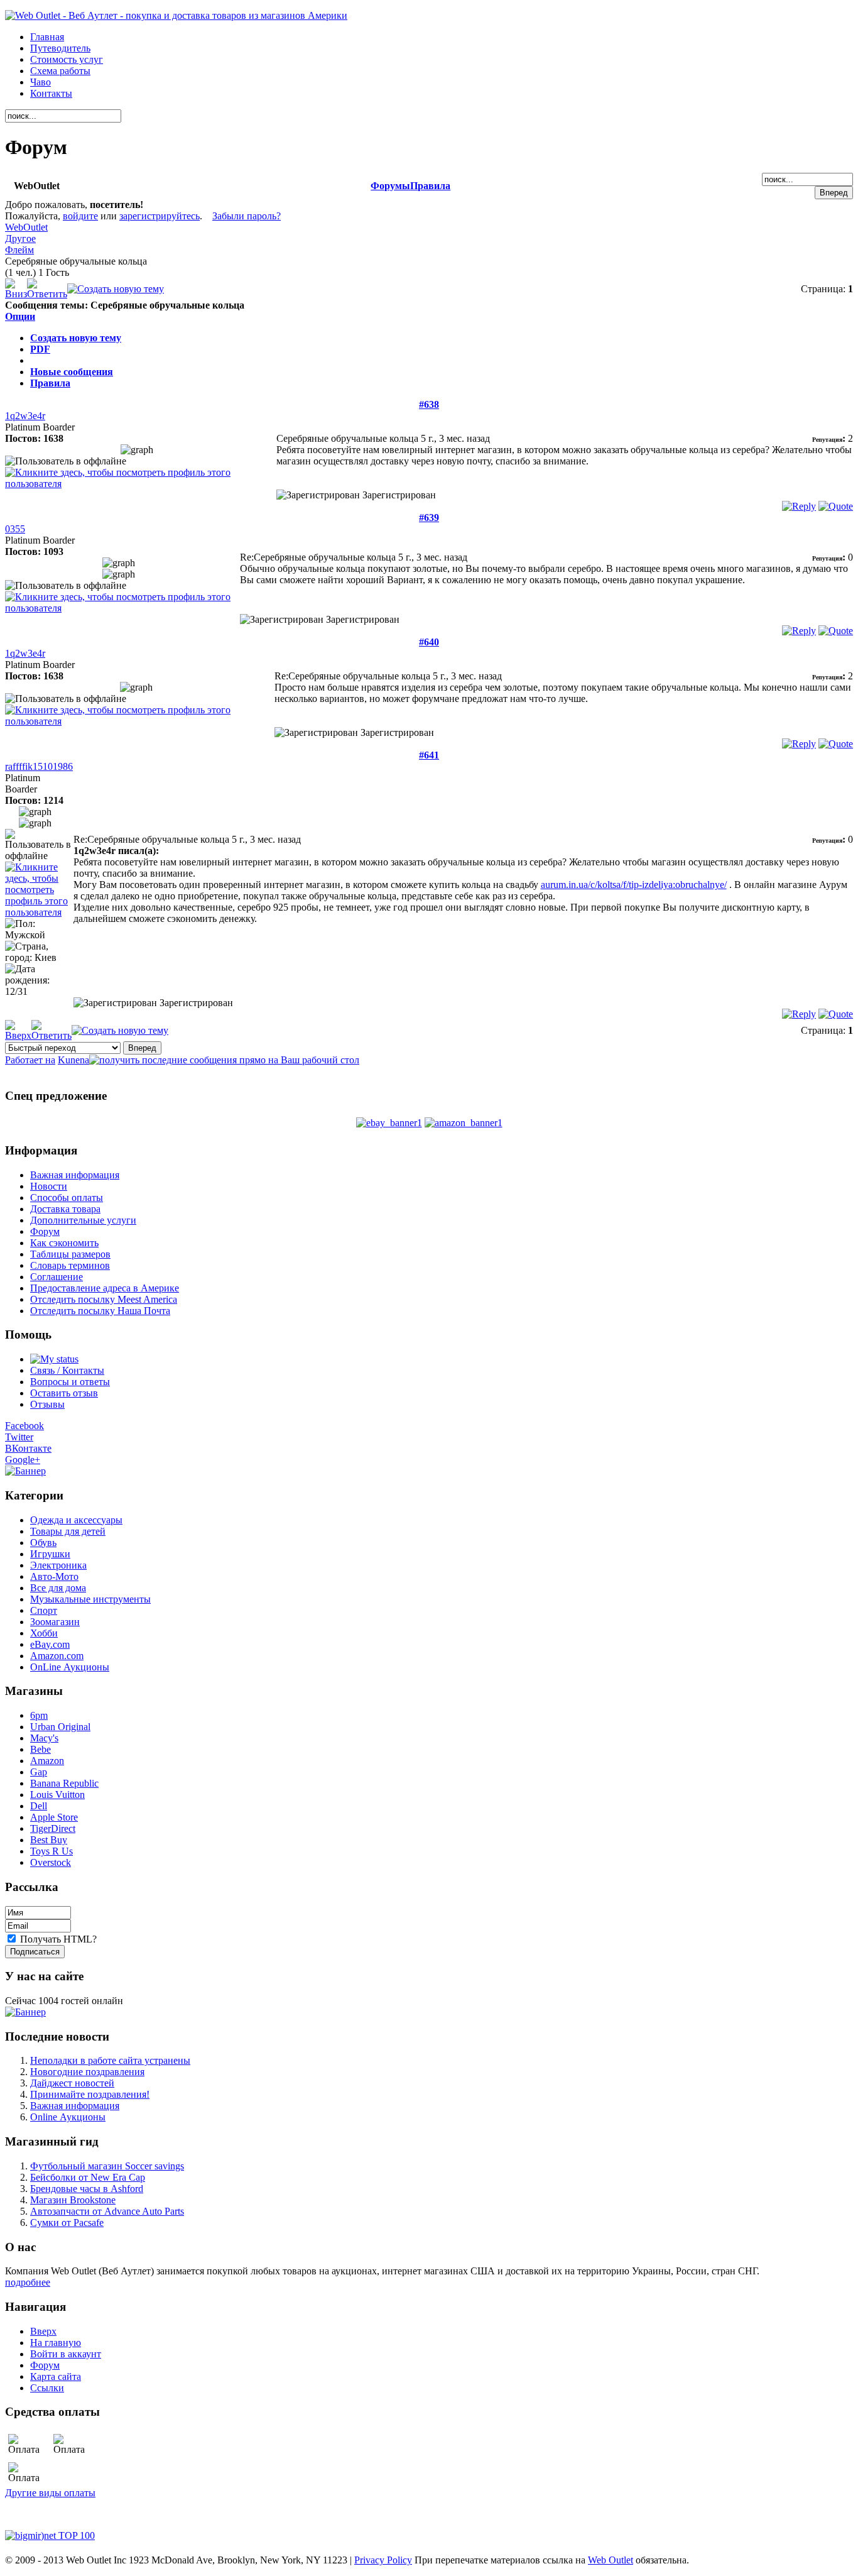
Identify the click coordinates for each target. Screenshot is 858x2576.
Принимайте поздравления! (90, 2094)
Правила (430, 186)
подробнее (28, 2282)
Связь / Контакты (67, 1370)
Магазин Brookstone (73, 2200)
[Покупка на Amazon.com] (464, 1123)
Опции (20, 316)
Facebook (24, 1426)
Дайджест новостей (72, 2083)
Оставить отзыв (64, 1393)
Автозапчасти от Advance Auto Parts (107, 2211)
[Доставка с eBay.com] (389, 1123)
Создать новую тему (76, 338)
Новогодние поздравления (87, 2072)
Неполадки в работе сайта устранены (110, 2060)
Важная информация (75, 2106)
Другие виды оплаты (50, 2493)
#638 (429, 404)
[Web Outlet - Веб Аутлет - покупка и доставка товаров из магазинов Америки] (176, 15)
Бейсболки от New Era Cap (88, 2177)
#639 (429, 518)
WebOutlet (26, 227)
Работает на (30, 1060)
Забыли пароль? (247, 216)
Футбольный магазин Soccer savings (107, 2166)
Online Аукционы (68, 2117)
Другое (20, 238)
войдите (80, 216)
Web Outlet (611, 2560)
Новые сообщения (72, 372)
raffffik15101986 (39, 766)
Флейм (19, 250)
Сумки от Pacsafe (67, 2222)
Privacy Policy (383, 2560)
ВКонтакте (28, 1448)
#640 (429, 642)
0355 (15, 529)
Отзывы (47, 1404)
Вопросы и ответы (70, 1382)
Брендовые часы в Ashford (87, 2189)
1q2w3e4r (25, 416)
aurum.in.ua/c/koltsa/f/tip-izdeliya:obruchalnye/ (634, 885)
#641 (429, 755)
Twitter (19, 1437)
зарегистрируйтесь (160, 216)
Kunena (73, 1060)
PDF (40, 349)
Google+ (23, 1460)
